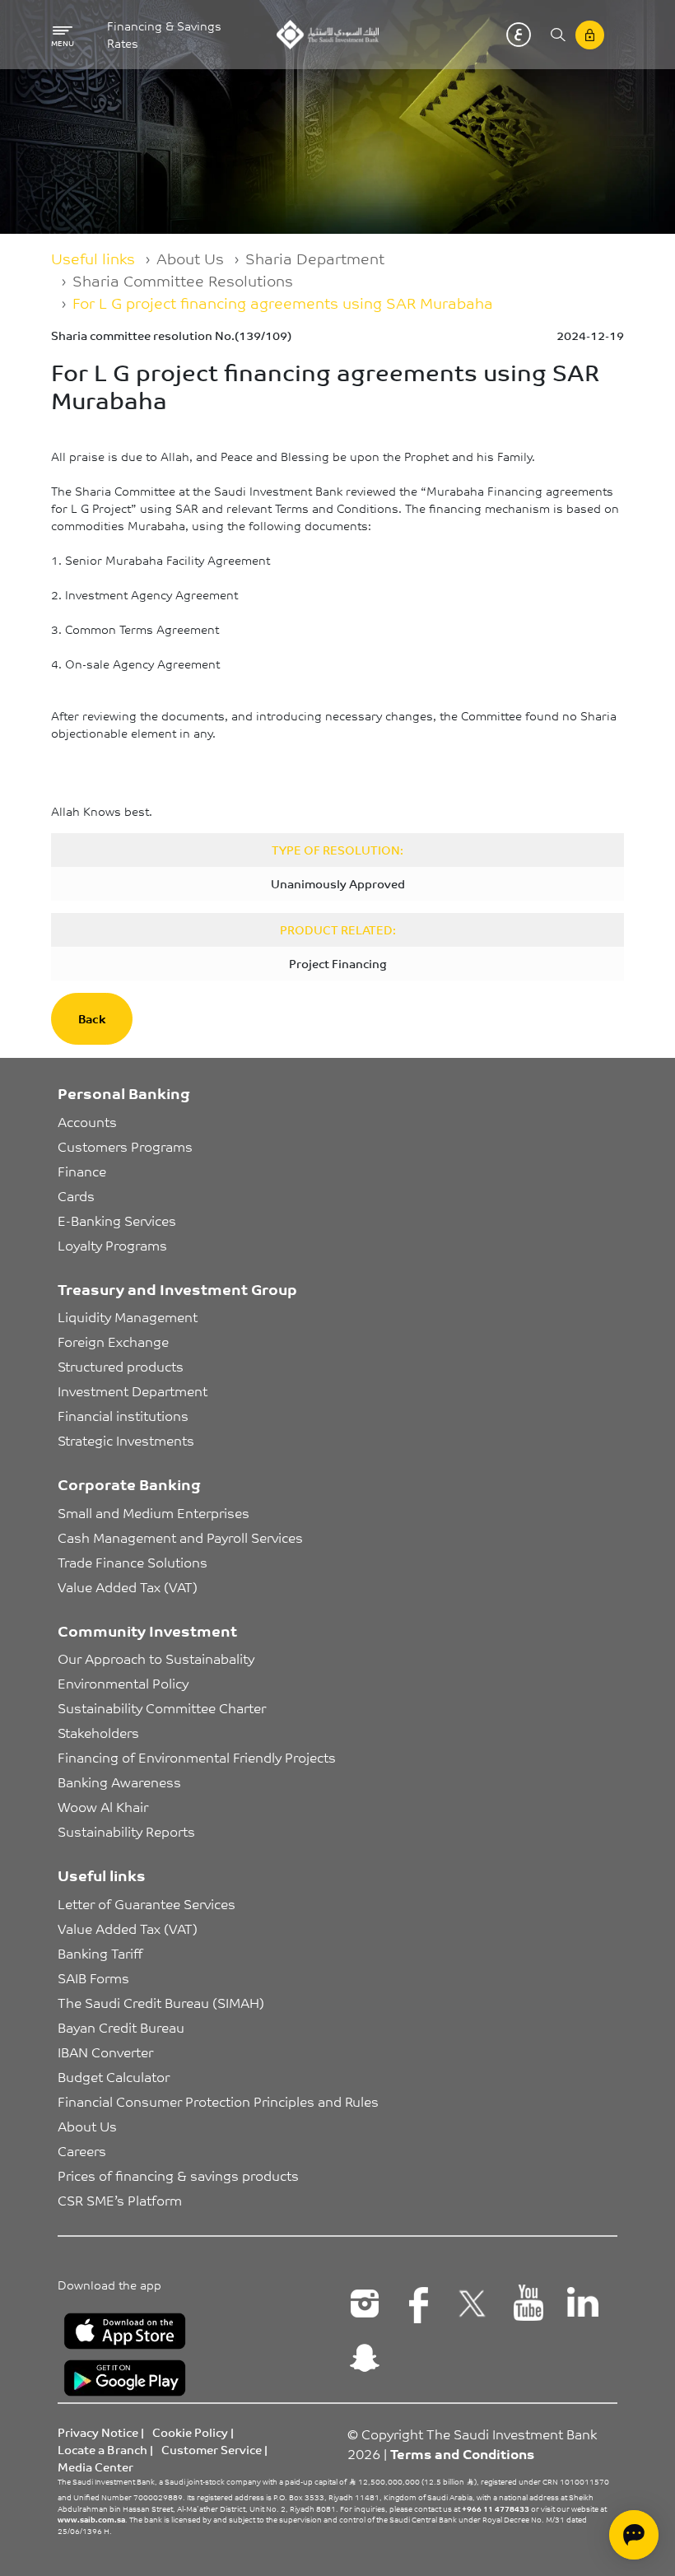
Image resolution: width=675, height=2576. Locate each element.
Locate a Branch (102, 2449)
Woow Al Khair (103, 1806)
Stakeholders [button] (98, 1732)
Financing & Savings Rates (164, 35)
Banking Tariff (100, 1953)
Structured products (121, 1366)
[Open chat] (634, 2535)
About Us (190, 258)
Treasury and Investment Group (177, 1288)
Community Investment (147, 1630)
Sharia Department (315, 258)
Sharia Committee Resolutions (183, 280)
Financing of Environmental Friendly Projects (197, 1757)
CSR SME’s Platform (120, 2200)
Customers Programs (125, 1146)
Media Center (95, 2467)
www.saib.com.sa (91, 2519)
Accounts (87, 1121)
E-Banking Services (117, 1220)
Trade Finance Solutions (133, 1562)
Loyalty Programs (112, 1245)
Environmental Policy (123, 1683)
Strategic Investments (126, 1440)
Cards (76, 1195)
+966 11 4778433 (496, 2508)
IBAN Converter (105, 2052)
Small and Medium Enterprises (154, 1512)
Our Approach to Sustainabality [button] (156, 1658)
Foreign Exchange (113, 1341)
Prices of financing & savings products (178, 2175)
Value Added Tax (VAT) (128, 1586)
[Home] (327, 35)
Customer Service (212, 2449)
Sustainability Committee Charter (162, 1707)
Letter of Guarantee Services (147, 1903)
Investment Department (133, 1390)
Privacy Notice (98, 2432)
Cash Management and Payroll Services (180, 1537)
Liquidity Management (128, 1316)
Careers (82, 2150)
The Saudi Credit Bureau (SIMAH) (161, 2002)
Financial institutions (123, 1415)
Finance (82, 1171)
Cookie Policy (190, 2432)
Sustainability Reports (126, 1831)
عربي (519, 35)
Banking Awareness (119, 1782)
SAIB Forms (93, 1977)
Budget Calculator (114, 2076)
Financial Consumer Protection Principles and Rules (218, 2101)
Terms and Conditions (462, 2453)
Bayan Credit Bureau (121, 2027)
